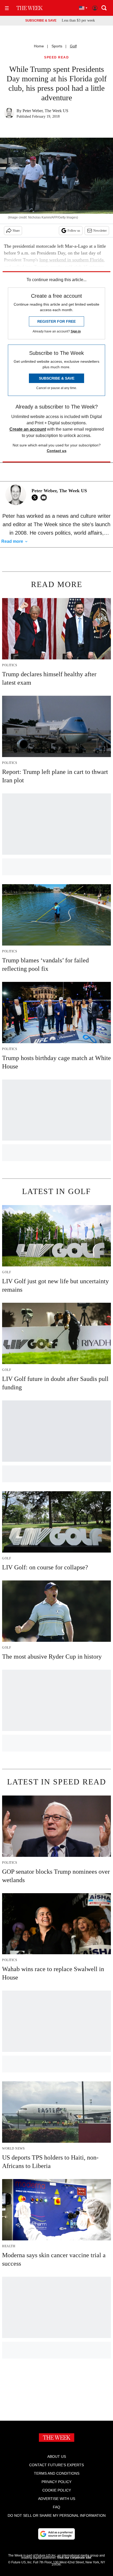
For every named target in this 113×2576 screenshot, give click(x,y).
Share (16, 231)
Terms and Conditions (57, 2473)
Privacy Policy (56, 2482)
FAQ (56, 2507)
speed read (56, 58)
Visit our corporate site (74, 2558)
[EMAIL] (45, 498)
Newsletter (100, 231)
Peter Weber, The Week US (45, 111)
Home (39, 46)
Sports (57, 46)
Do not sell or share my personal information (57, 2515)
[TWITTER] (36, 498)
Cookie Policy (57, 2490)
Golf (73, 46)
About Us (57, 2456)
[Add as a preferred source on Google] (56, 2534)
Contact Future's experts (56, 2465)
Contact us (57, 451)
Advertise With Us (57, 2499)
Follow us (74, 231)
